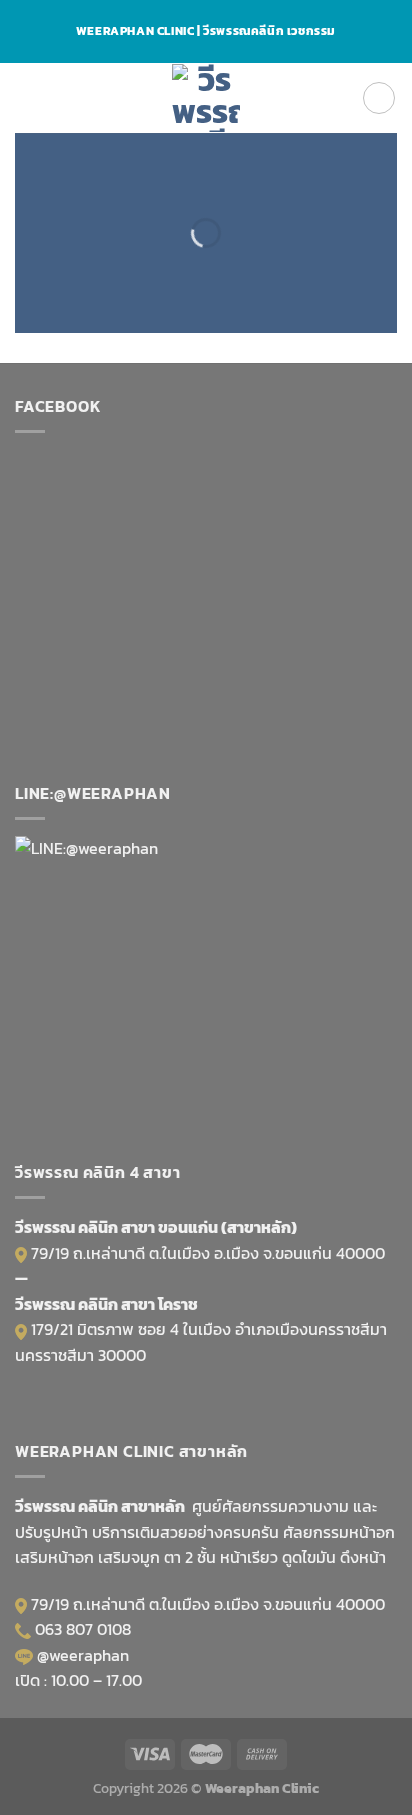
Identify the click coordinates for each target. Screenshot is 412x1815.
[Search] (379, 98)
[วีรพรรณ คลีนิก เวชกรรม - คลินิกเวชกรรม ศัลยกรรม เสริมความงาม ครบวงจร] (206, 98)
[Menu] (27, 97)
